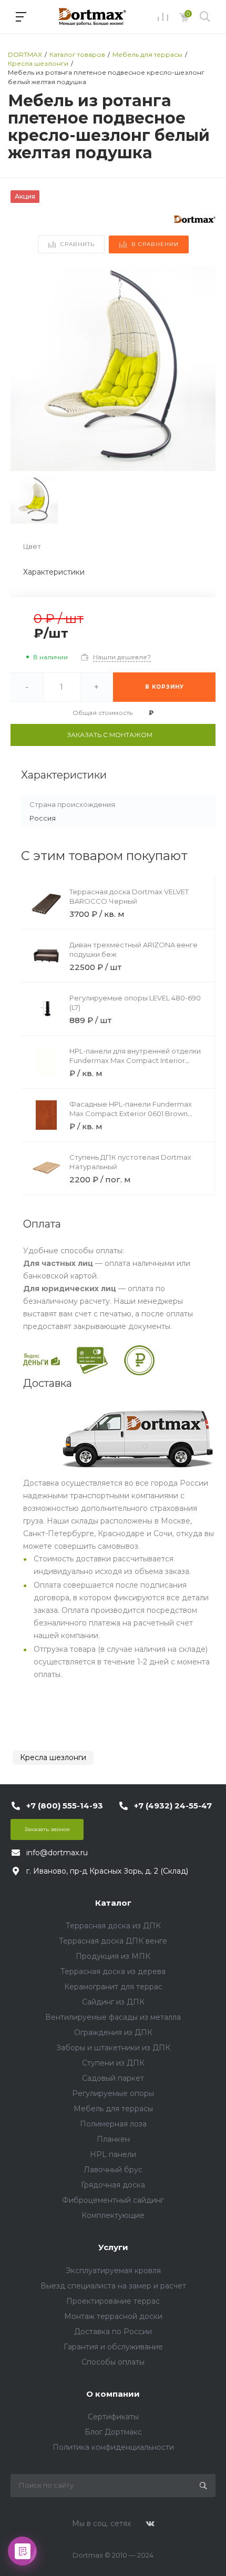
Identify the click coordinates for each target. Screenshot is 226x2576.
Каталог (113, 1903)
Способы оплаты (113, 2362)
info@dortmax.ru (57, 1853)
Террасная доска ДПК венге (113, 1941)
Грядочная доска (113, 2185)
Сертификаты (113, 2417)
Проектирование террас (113, 2301)
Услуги (113, 2247)
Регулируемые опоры (113, 2093)
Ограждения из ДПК (113, 2032)
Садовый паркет (113, 2078)
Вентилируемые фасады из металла (113, 2017)
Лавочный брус (113, 2170)
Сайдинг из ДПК (113, 2002)
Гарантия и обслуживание (113, 2347)
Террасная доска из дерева (113, 1971)
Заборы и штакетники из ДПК (113, 2048)
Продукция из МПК (113, 1956)
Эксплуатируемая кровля (113, 2271)
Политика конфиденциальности (113, 2447)
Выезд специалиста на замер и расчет (113, 2286)
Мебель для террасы (113, 2109)
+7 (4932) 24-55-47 (173, 1806)
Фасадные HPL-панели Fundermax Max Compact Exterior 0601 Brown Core (131, 1113)
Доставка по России (113, 2332)
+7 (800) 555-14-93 (65, 1806)
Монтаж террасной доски (113, 2316)
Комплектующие (113, 2215)
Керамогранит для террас (113, 1987)
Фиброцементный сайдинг (113, 2200)
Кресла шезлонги (53, 1757)
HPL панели (113, 2154)
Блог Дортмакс (113, 2432)
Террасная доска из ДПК (113, 1926)
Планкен (113, 2139)
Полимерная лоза (113, 2124)
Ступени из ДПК (113, 2063)
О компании (113, 2394)
